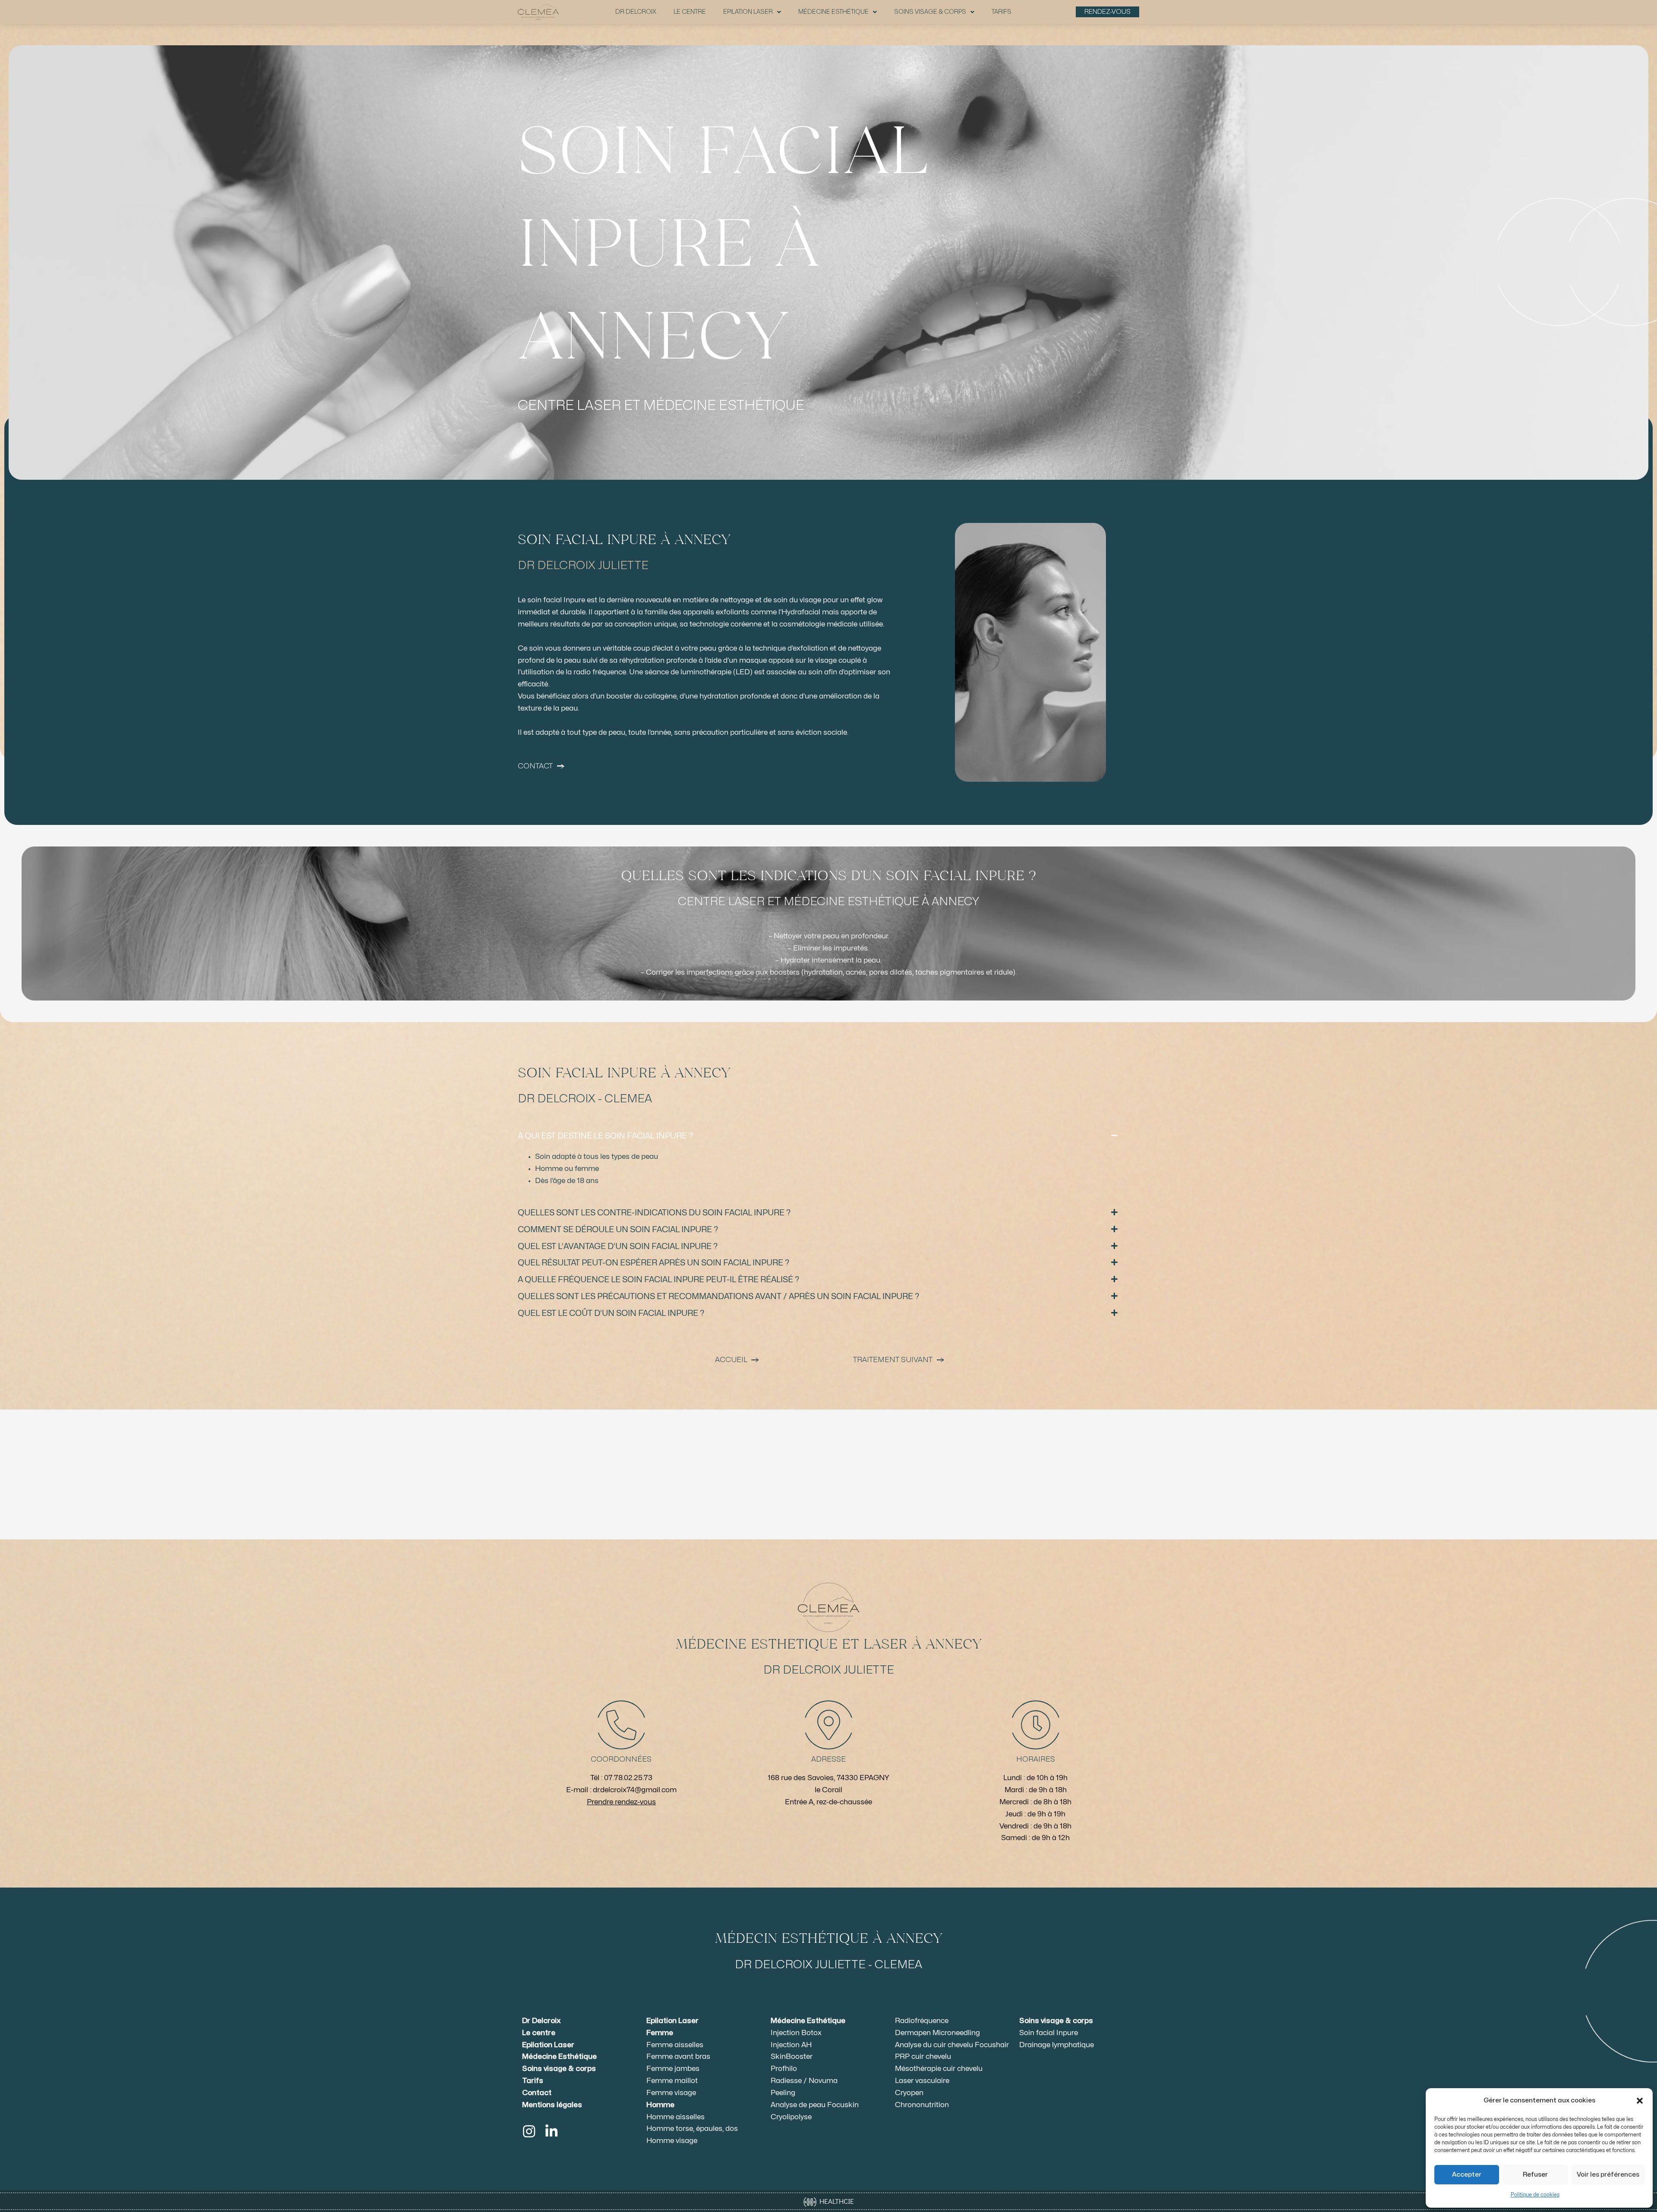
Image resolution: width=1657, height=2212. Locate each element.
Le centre (690, 12)
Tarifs (1002, 12)
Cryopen (909, 2093)
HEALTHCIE (835, 2201)
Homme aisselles (676, 2117)
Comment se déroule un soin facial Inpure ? (618, 1230)
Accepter (1467, 2175)
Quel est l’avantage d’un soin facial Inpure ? (618, 1246)
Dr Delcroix (636, 12)
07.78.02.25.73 (628, 1778)
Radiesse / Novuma (804, 2081)
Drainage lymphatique (1057, 2045)
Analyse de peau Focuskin (815, 2105)
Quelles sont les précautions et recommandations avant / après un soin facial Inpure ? (718, 1296)
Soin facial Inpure (1049, 2033)
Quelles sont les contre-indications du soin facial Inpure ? (654, 1213)
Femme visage (671, 2093)
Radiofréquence (922, 2021)
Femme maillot (672, 2081)
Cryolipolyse (791, 2117)
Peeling (783, 2093)
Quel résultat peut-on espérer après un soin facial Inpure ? (654, 1263)
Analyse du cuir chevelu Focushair (952, 2045)
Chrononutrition (922, 2105)
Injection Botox (796, 2033)
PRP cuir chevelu (923, 2057)
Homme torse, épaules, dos (692, 2129)
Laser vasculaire (922, 2081)
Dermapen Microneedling (937, 2033)
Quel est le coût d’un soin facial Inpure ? (611, 1313)
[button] (1640, 2101)
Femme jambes (673, 2069)
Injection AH (791, 2045)
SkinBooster (792, 2057)
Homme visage (672, 2141)
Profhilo (784, 2069)
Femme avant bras (678, 2057)
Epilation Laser (748, 12)
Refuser (1535, 2175)
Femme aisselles (675, 2045)
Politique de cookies (1535, 2195)
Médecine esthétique (833, 12)
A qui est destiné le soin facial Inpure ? (605, 1136)
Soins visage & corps (930, 12)
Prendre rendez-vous (621, 1802)
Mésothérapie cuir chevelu (939, 2069)
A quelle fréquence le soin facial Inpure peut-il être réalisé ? (658, 1280)
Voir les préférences (1608, 2175)
